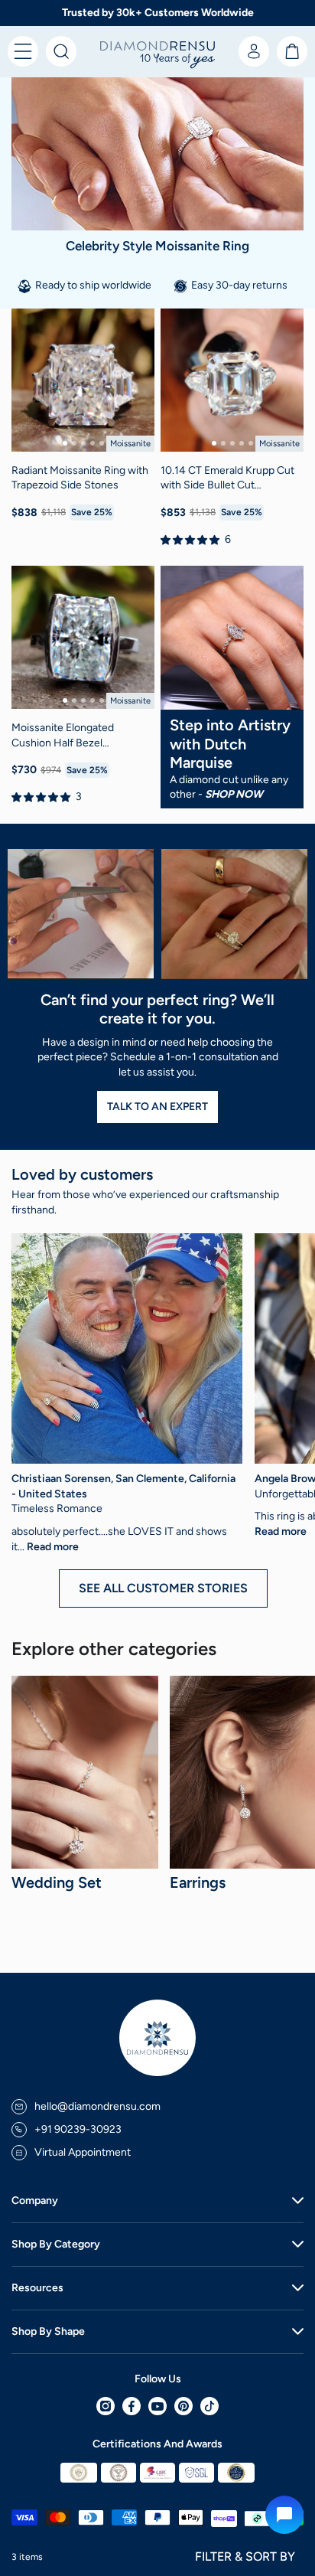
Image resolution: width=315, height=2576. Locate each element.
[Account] (254, 51)
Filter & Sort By (245, 2556)
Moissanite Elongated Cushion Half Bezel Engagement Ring (63, 736)
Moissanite (130, 444)
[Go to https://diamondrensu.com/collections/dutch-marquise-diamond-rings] (232, 638)
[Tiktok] (209, 2406)
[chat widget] (284, 2515)
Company (35, 2201)
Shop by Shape (48, 2331)
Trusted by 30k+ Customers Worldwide (158, 13)
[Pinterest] (183, 2406)
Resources (37, 2288)
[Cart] (292, 51)
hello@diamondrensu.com (97, 2106)
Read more (53, 1547)
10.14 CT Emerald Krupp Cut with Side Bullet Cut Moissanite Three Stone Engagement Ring (227, 478)
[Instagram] (106, 2406)
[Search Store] (61, 51)
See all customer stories (163, 1588)
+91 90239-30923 (78, 2129)
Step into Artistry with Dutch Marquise (230, 744)
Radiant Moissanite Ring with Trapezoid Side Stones (80, 478)
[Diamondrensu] (157, 56)
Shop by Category (56, 2244)
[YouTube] (157, 2406)
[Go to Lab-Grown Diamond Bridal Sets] (85, 1772)
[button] (23, 51)
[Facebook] (132, 2406)
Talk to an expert (157, 1107)
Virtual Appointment (83, 2152)
